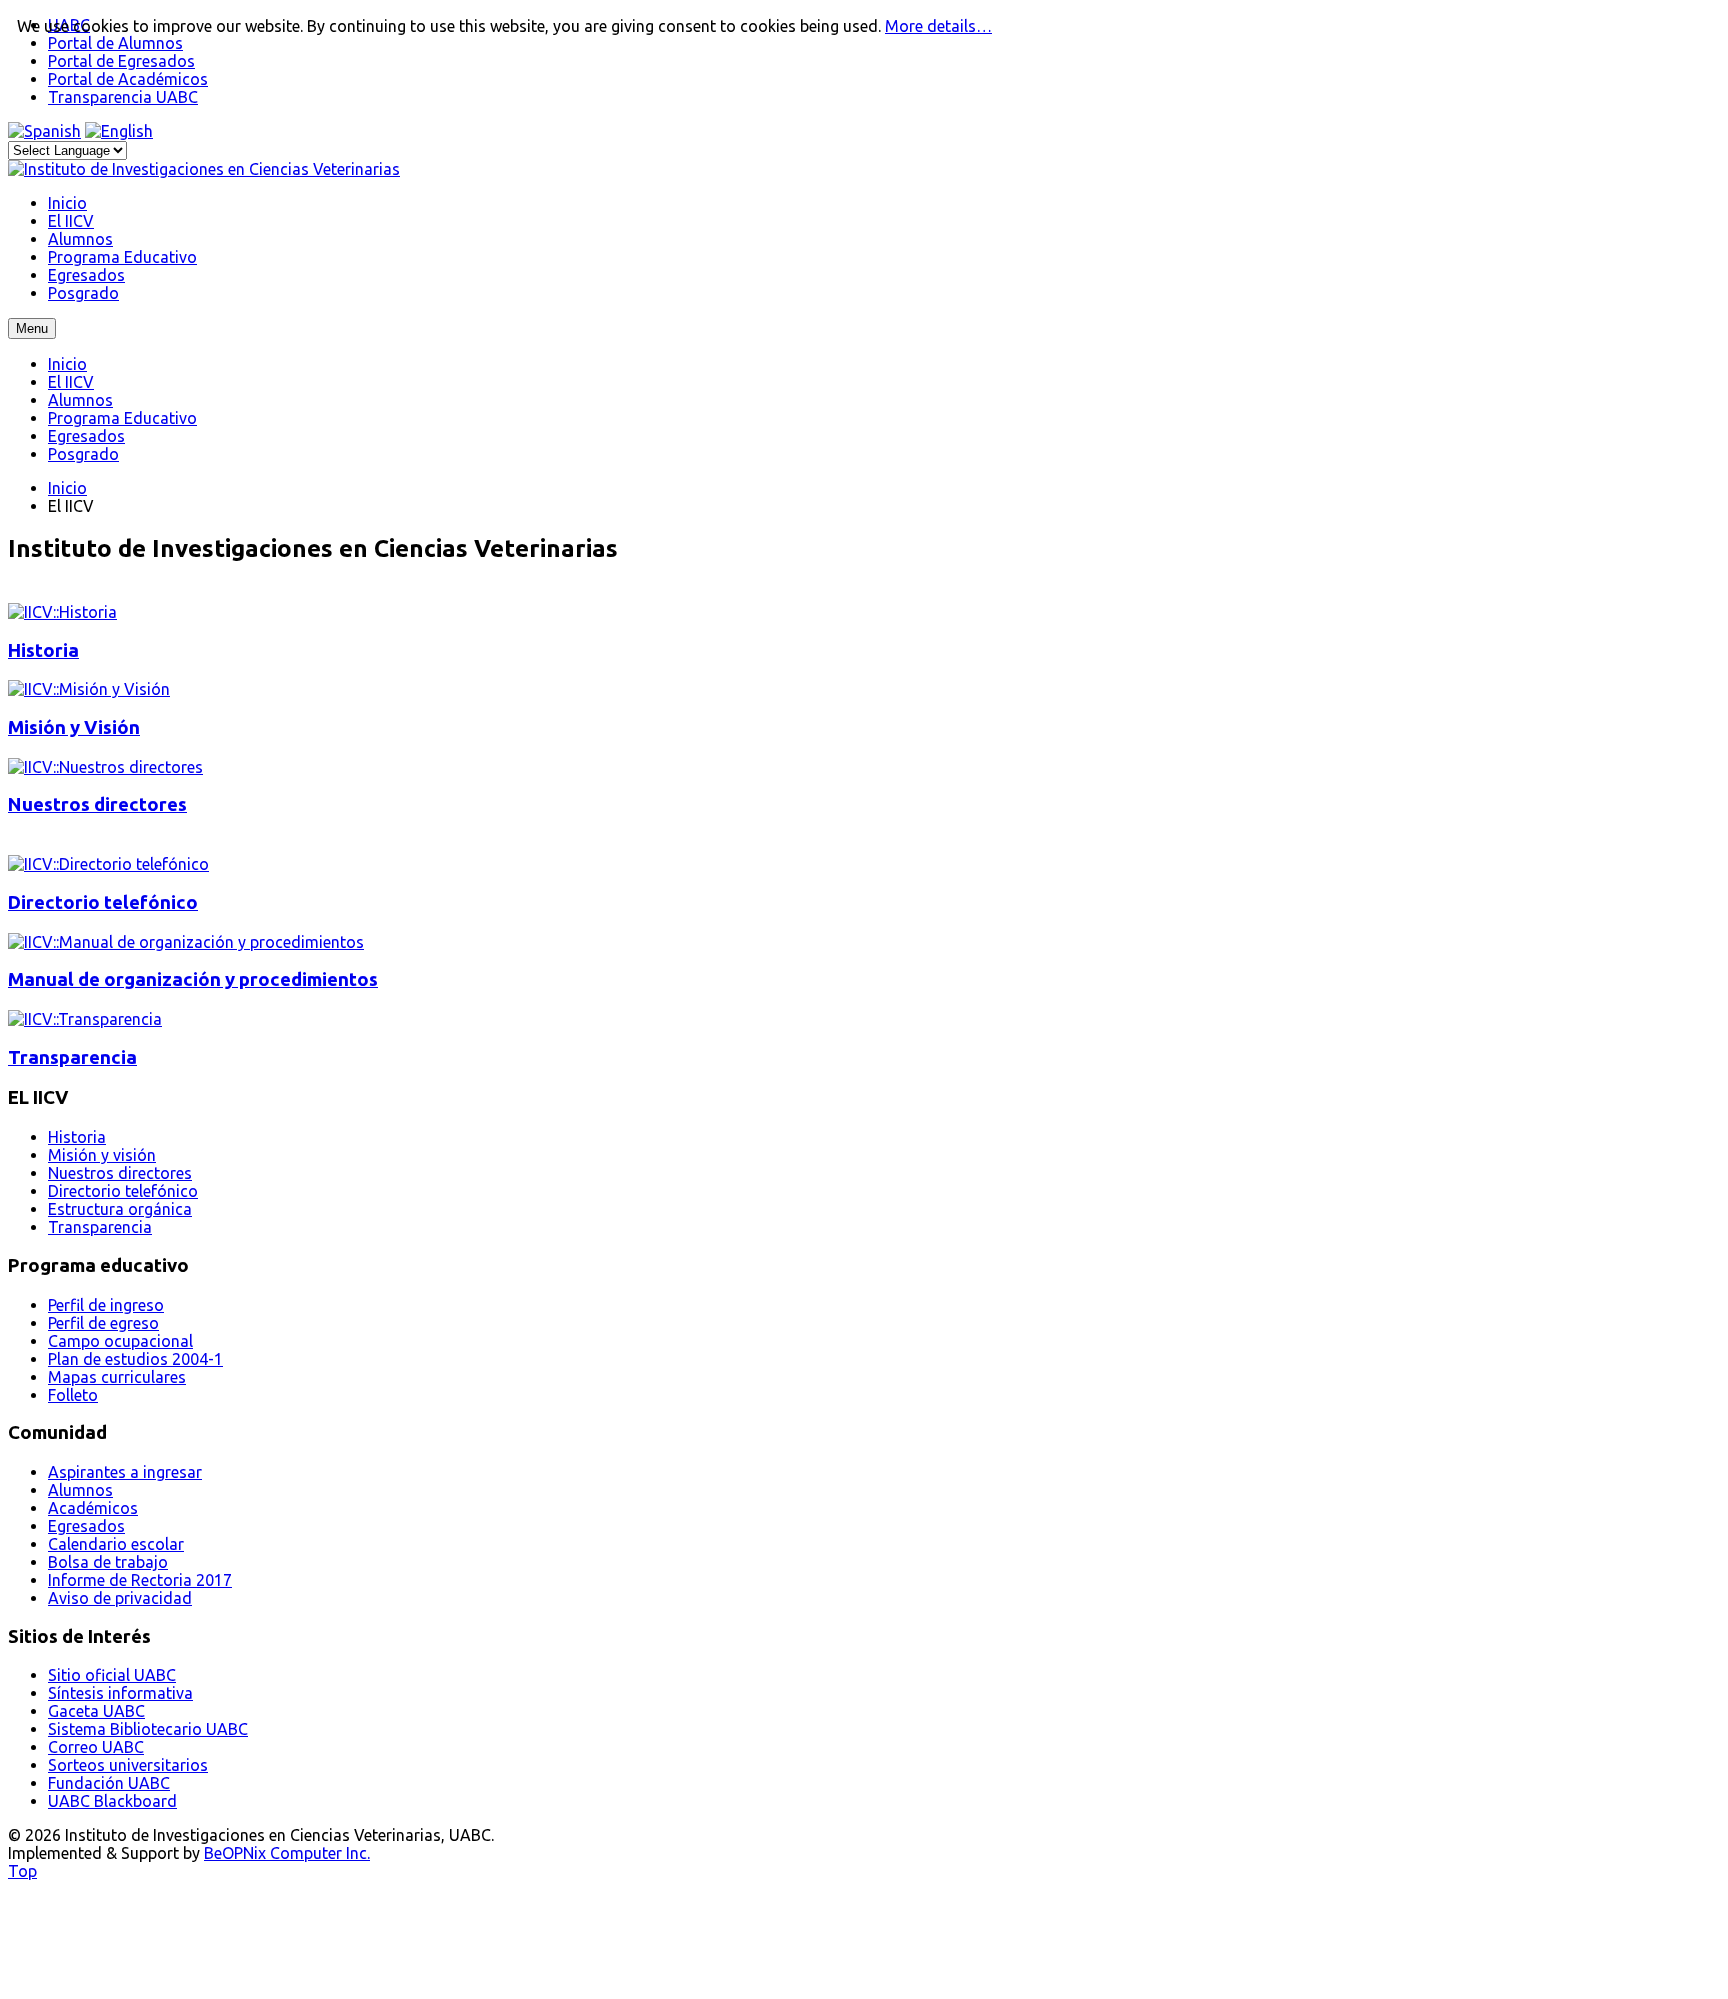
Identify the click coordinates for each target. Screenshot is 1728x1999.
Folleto (73, 1395)
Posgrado (83, 454)
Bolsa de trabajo (108, 1562)
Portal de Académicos (128, 79)
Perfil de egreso (103, 1323)
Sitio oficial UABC (112, 1675)
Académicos (93, 1508)
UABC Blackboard (112, 1801)
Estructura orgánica (120, 1209)
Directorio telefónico (103, 902)
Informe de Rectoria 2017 (140, 1580)
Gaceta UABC (96, 1711)
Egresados (86, 436)
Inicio (67, 364)
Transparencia (72, 1057)
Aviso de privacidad (120, 1598)
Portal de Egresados (121, 61)
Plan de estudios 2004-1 (135, 1359)
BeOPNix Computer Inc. (287, 1853)
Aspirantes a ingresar (125, 1472)
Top (22, 1871)
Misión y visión (102, 1155)
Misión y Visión (74, 727)
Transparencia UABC (123, 97)
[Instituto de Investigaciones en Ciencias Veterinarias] (204, 169)
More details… (938, 26)
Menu (32, 328)
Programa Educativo (122, 418)
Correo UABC (96, 1747)
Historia (43, 650)
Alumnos (80, 400)
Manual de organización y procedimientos (193, 979)
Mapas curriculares (117, 1377)
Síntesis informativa (120, 1693)
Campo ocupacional (120, 1341)
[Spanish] (44, 131)
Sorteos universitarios (128, 1765)
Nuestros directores (97, 804)
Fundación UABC (109, 1783)
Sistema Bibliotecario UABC (148, 1729)
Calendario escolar (116, 1544)
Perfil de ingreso (106, 1305)
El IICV (71, 382)
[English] (119, 131)
